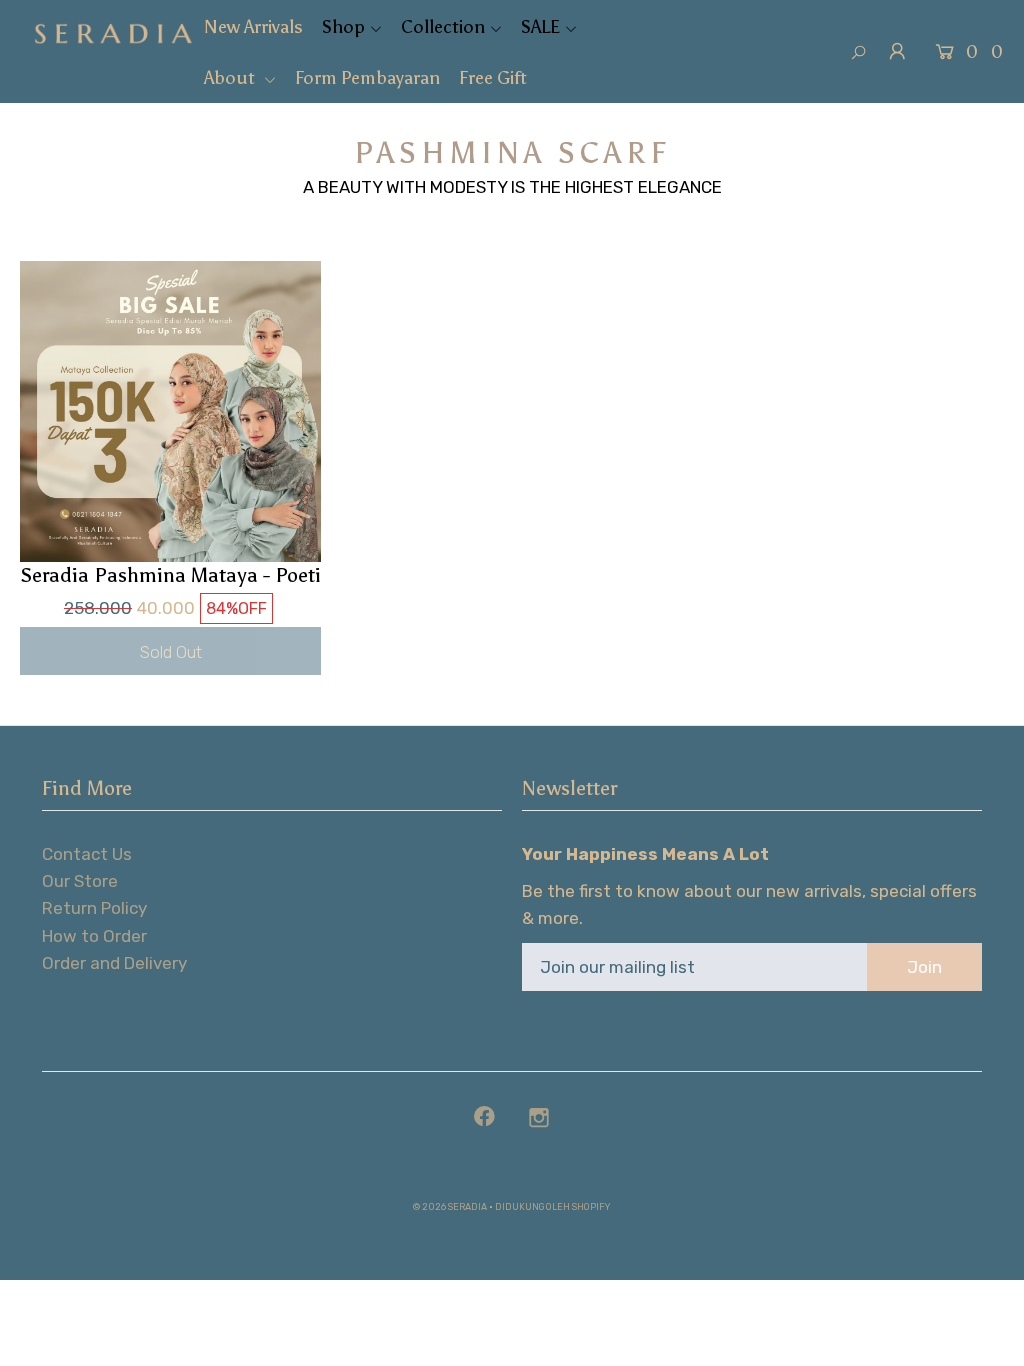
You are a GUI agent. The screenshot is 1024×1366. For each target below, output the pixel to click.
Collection (443, 27)
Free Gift (493, 78)
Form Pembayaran (367, 78)
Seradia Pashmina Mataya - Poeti (170, 575)
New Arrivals (253, 27)
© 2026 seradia (450, 1206)
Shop (343, 27)
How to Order (94, 936)
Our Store (80, 881)
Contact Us (87, 854)
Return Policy (94, 908)
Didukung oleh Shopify (552, 1206)
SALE (540, 27)
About (231, 78)
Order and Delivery (114, 963)
